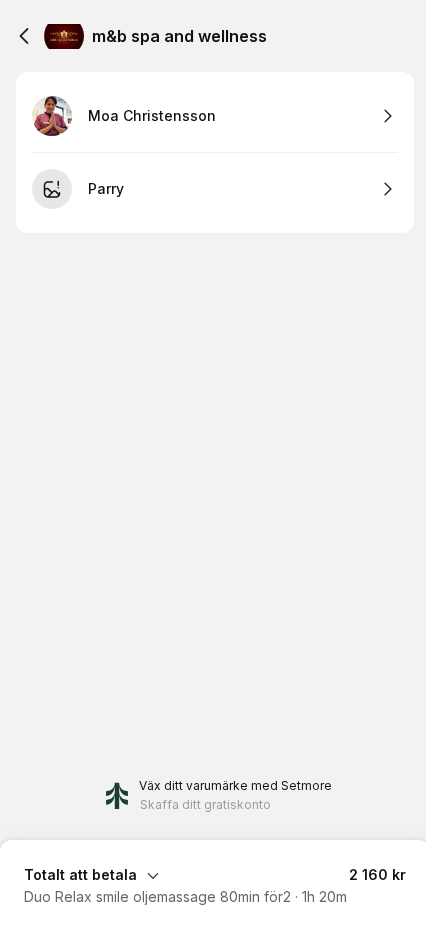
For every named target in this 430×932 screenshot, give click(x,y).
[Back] (24, 36)
